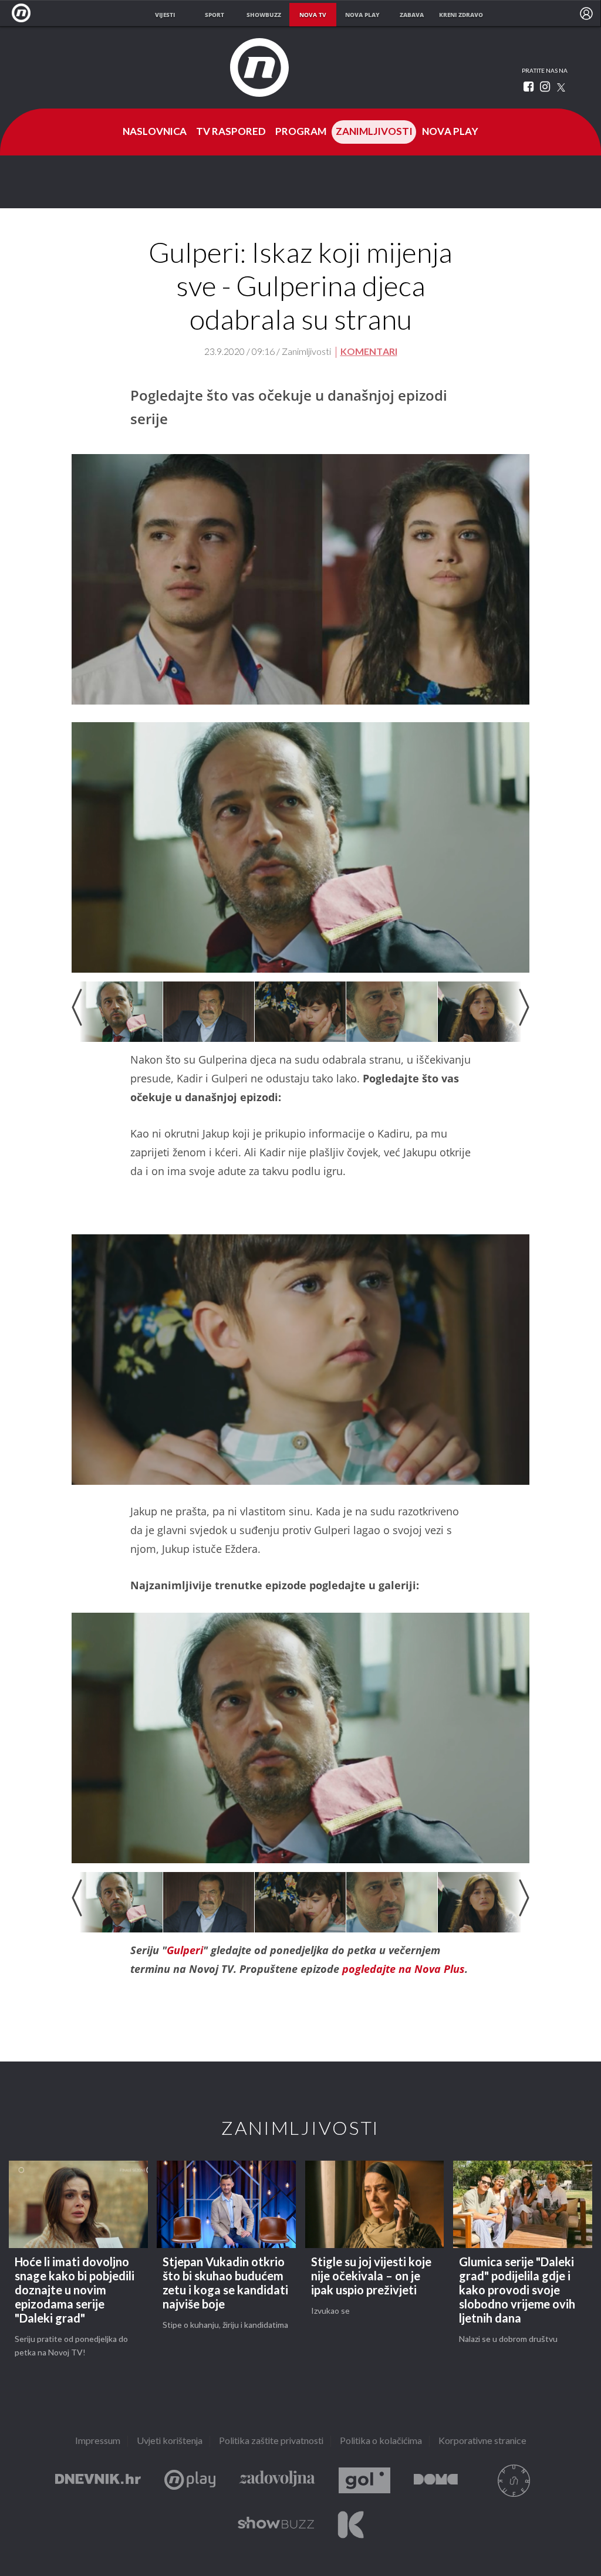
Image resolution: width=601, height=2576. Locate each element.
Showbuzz (276, 2525)
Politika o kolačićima (381, 2441)
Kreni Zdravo (351, 2525)
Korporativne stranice (482, 2441)
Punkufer (514, 2481)
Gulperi (185, 1950)
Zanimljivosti (374, 132)
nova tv (313, 15)
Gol (364, 2481)
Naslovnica (155, 132)
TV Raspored (231, 132)
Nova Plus (190, 2481)
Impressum (98, 2441)
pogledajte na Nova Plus (404, 1969)
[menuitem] (586, 13)
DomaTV (436, 2481)
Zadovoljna (277, 2481)
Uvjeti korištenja (170, 2441)
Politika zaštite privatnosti (271, 2441)
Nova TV (24, 13)
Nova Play (450, 132)
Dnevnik (98, 2481)
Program (301, 132)
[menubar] (586, 13)
